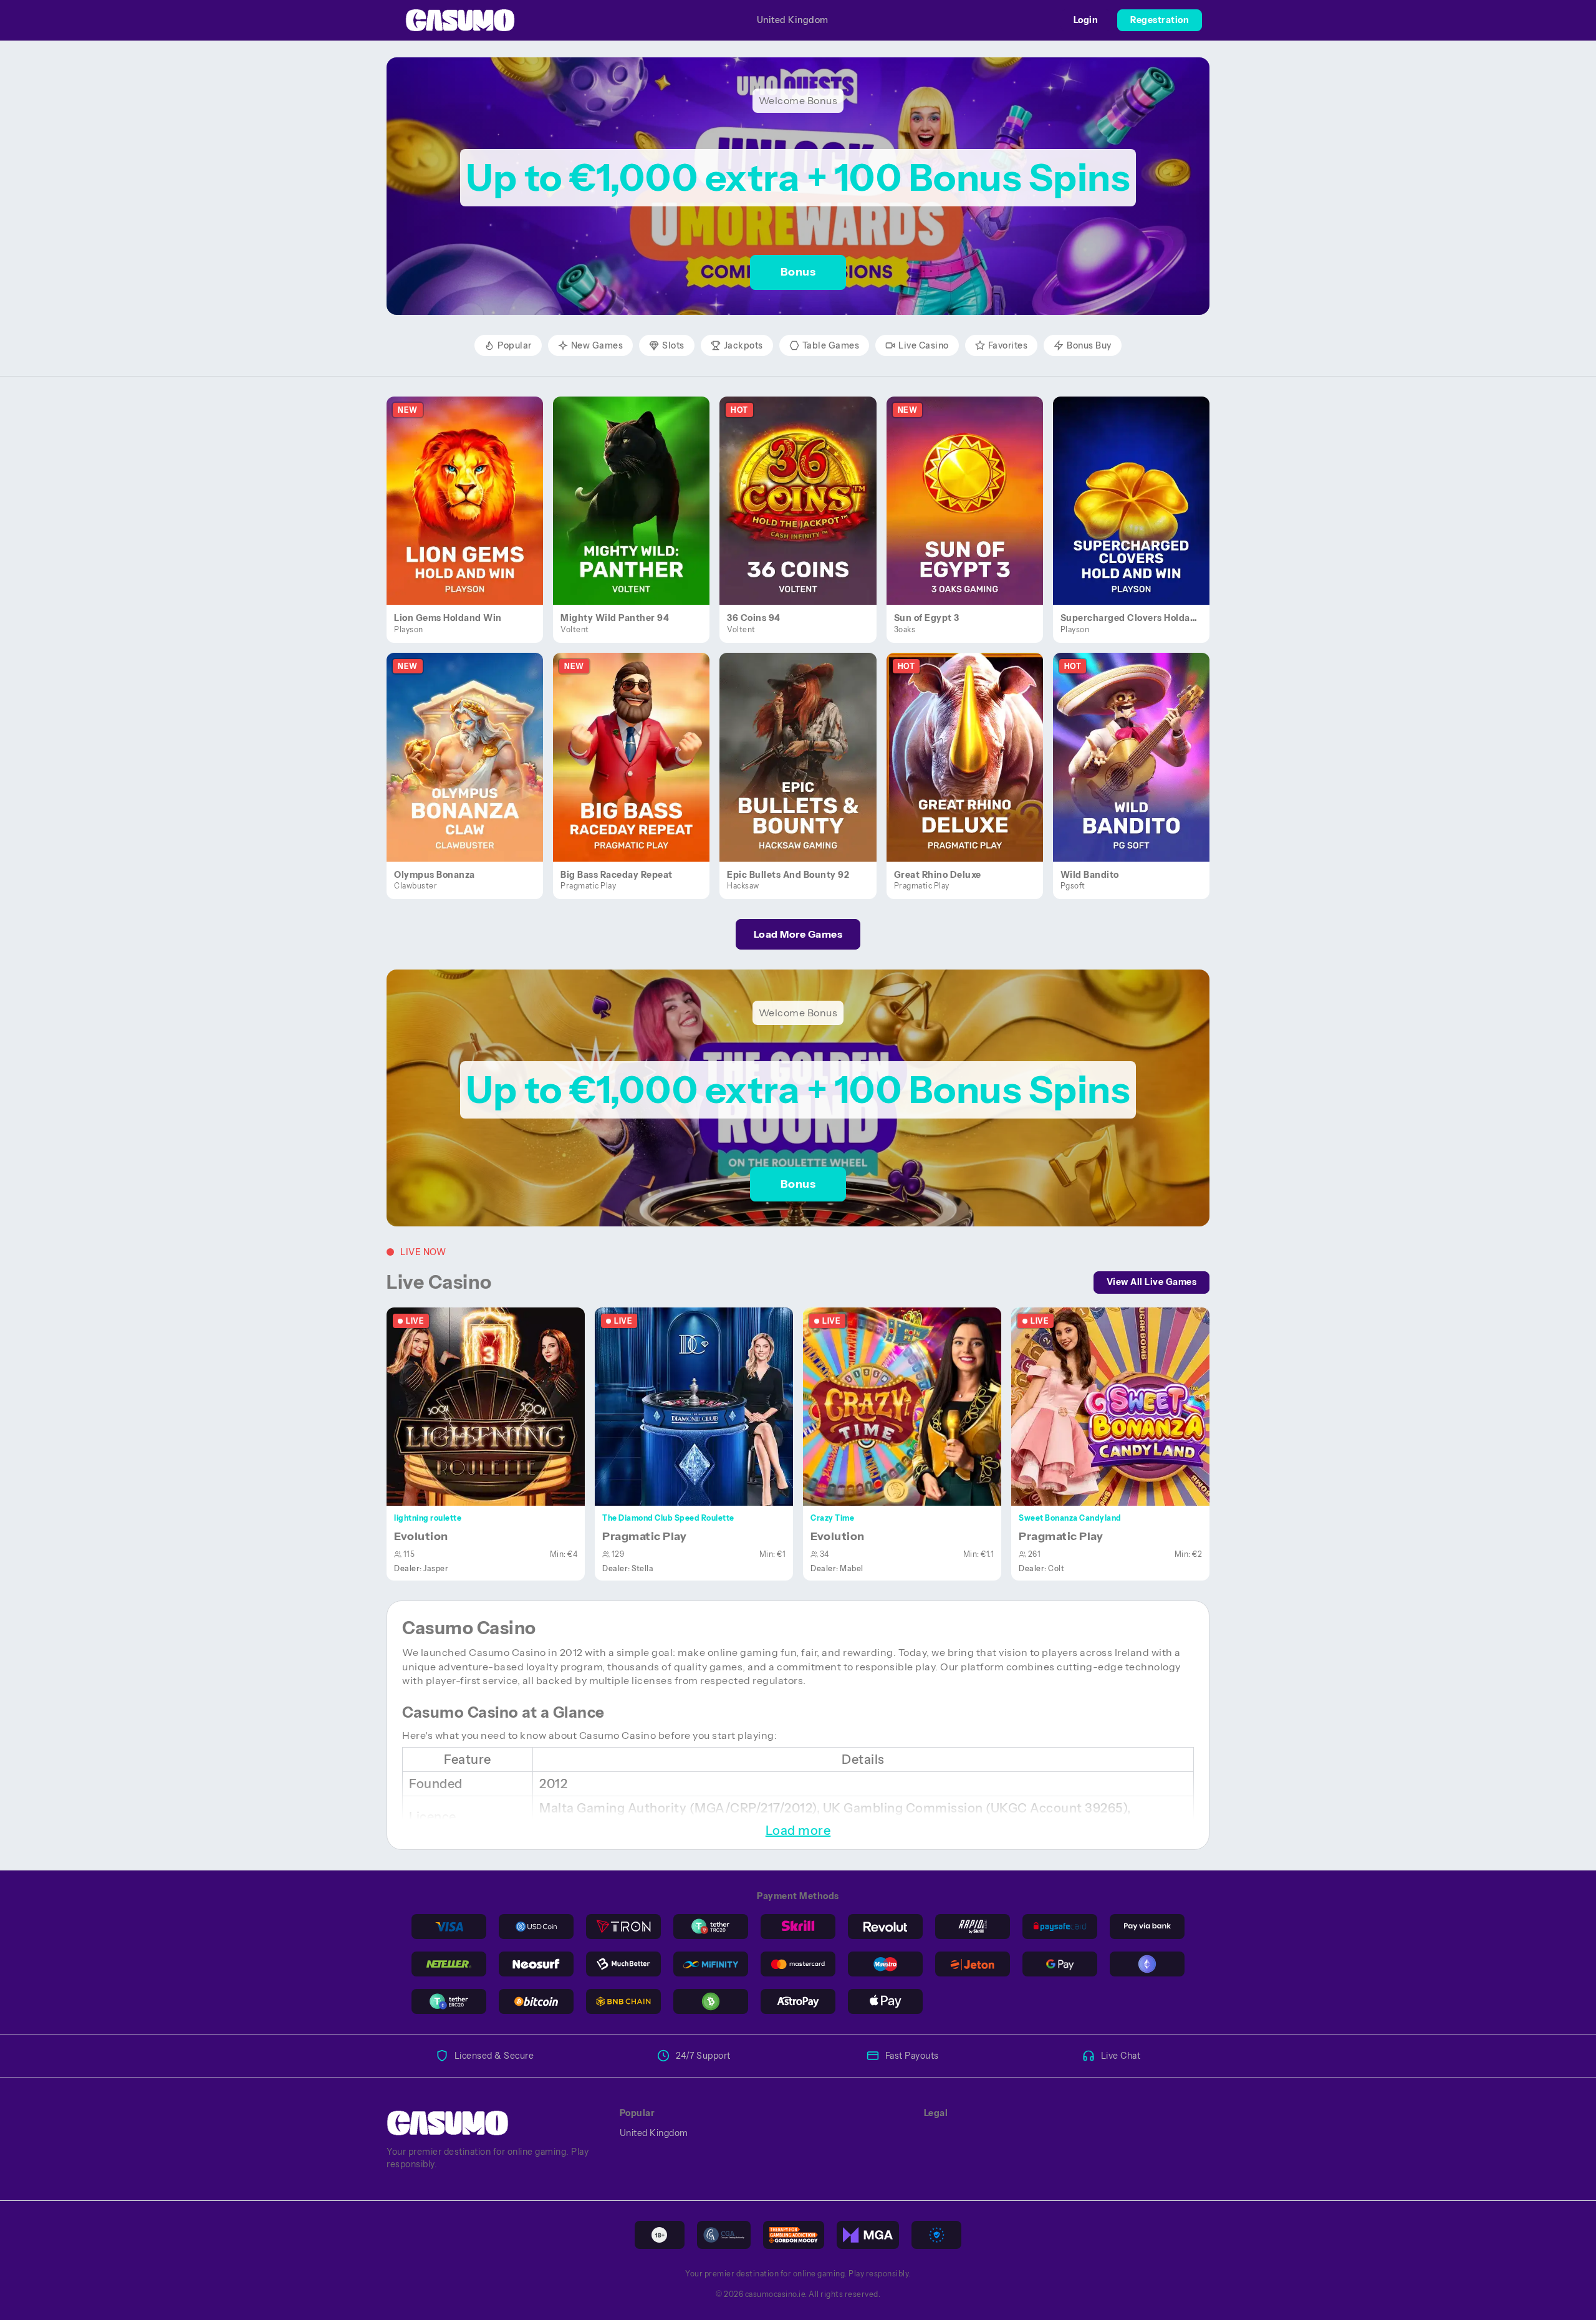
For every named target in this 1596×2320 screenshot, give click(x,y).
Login (1086, 20)
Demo (472, 514)
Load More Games (798, 934)
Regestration (1160, 20)
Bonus (798, 272)
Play (472, 486)
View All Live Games (1152, 1282)
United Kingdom (793, 20)
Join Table (493, 1406)
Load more (798, 1831)
